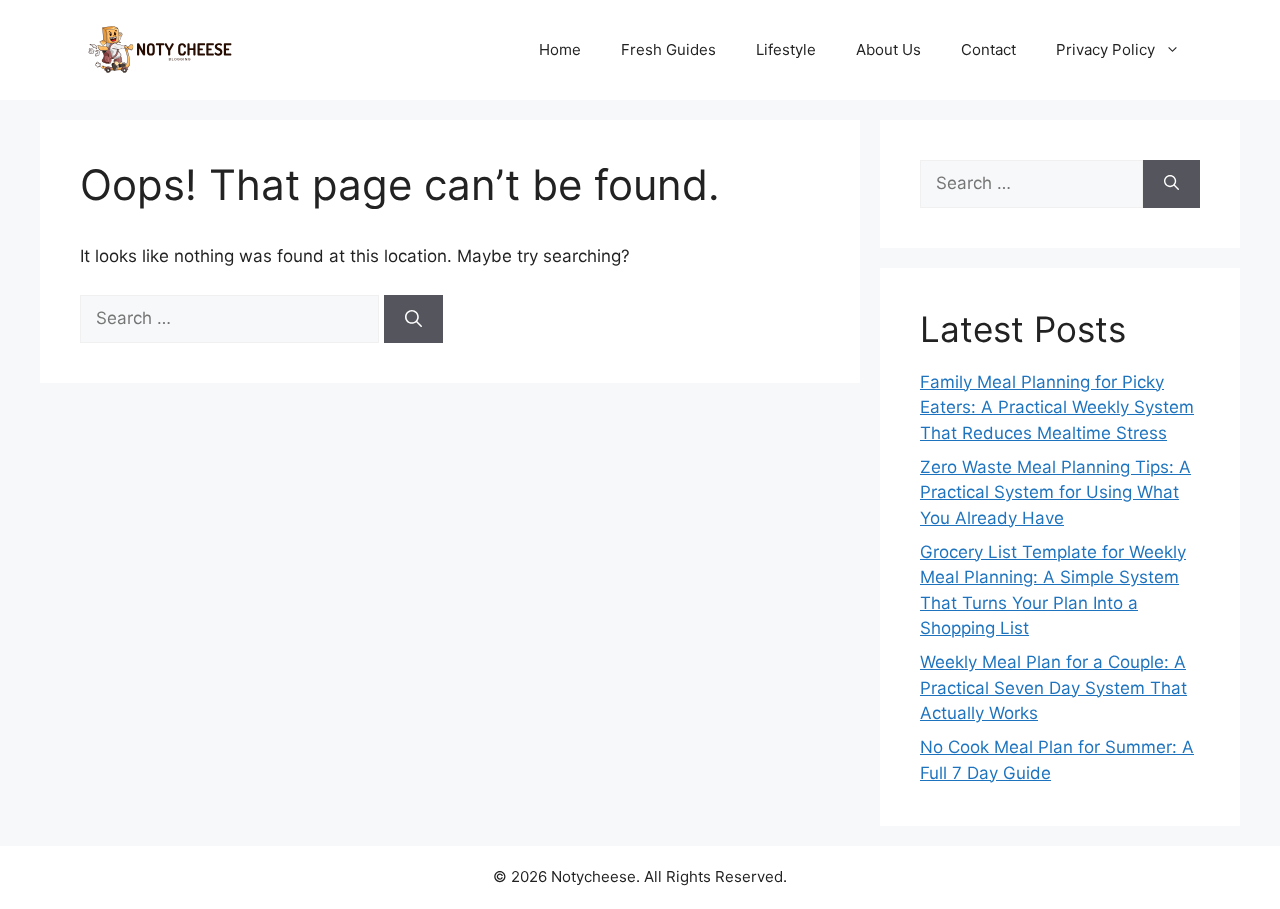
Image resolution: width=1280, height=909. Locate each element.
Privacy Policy (1105, 49)
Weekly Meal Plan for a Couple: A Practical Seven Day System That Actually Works (1053, 687)
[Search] (413, 319)
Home (560, 49)
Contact (988, 49)
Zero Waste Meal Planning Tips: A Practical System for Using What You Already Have (1055, 492)
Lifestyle (786, 49)
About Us (888, 49)
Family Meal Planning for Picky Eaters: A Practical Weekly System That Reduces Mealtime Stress (1057, 407)
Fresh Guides (668, 49)
